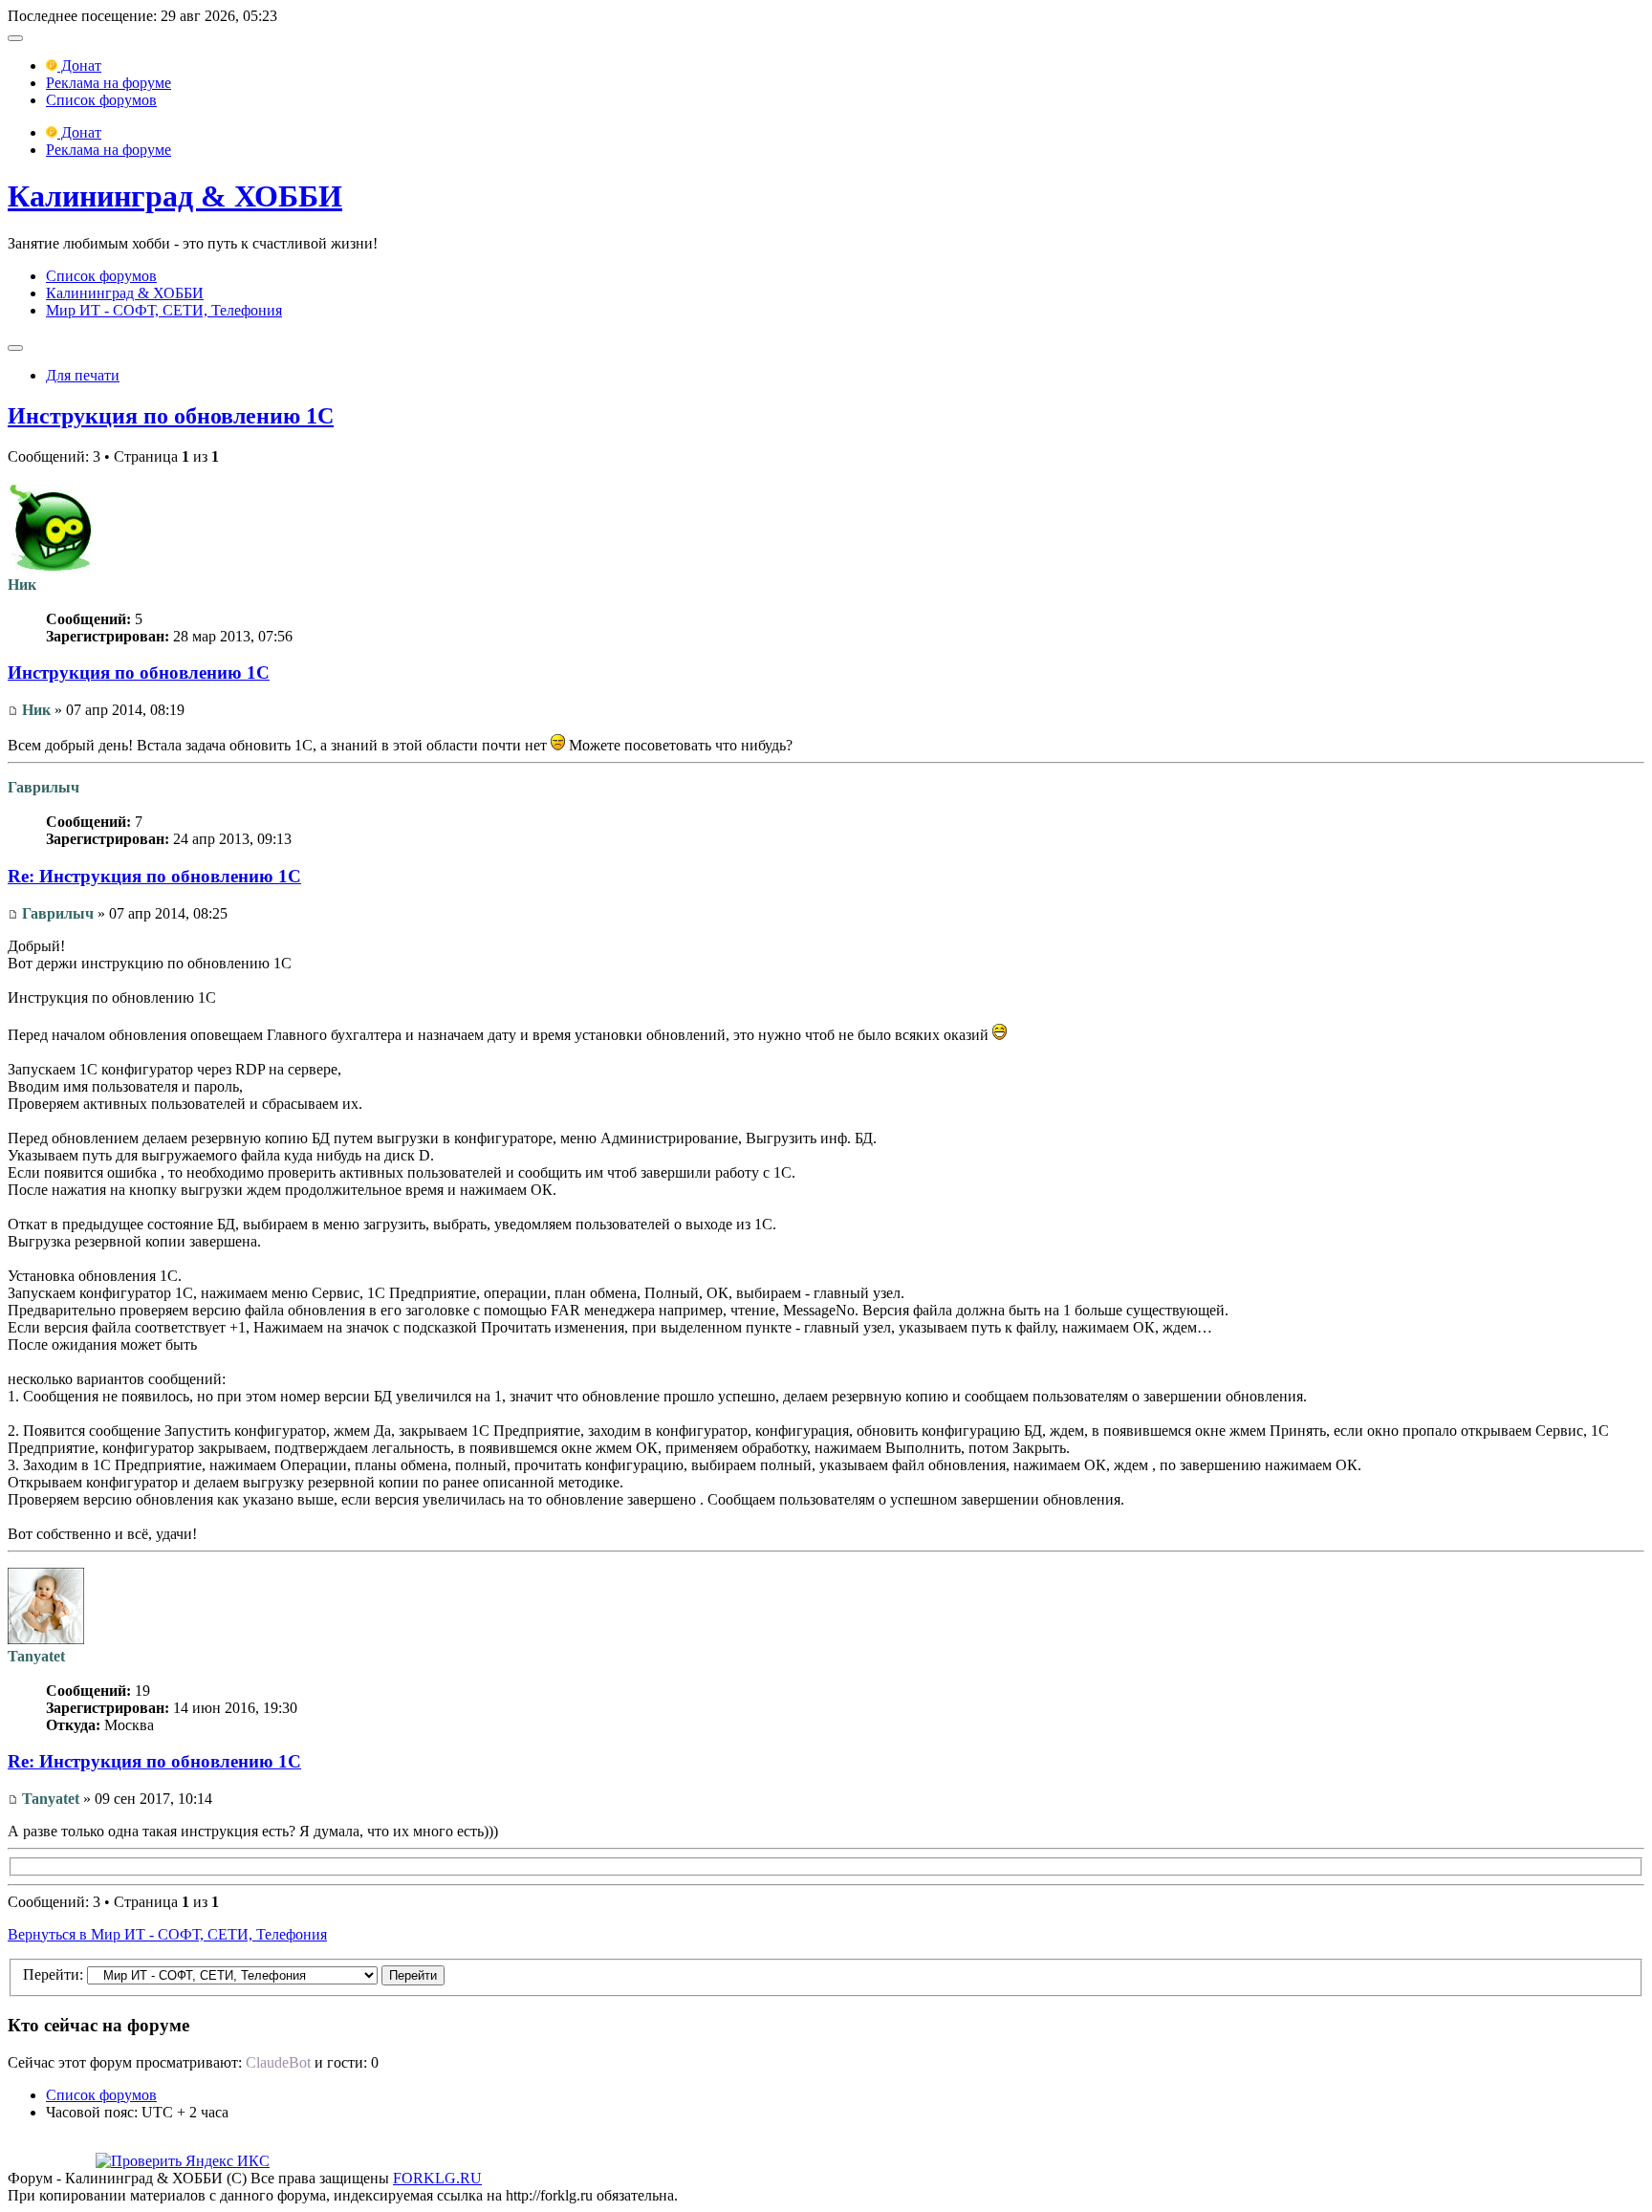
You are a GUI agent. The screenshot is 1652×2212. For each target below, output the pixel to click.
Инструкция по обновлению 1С (171, 416)
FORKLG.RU (437, 2178)
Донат (79, 65)
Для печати (83, 375)
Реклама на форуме (109, 83)
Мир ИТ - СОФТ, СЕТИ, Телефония (164, 310)
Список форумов (101, 100)
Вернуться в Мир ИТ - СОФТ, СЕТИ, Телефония (167, 1934)
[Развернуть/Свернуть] (15, 38)
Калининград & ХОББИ (175, 196)
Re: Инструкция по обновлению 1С (154, 876)
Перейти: (53, 1974)
